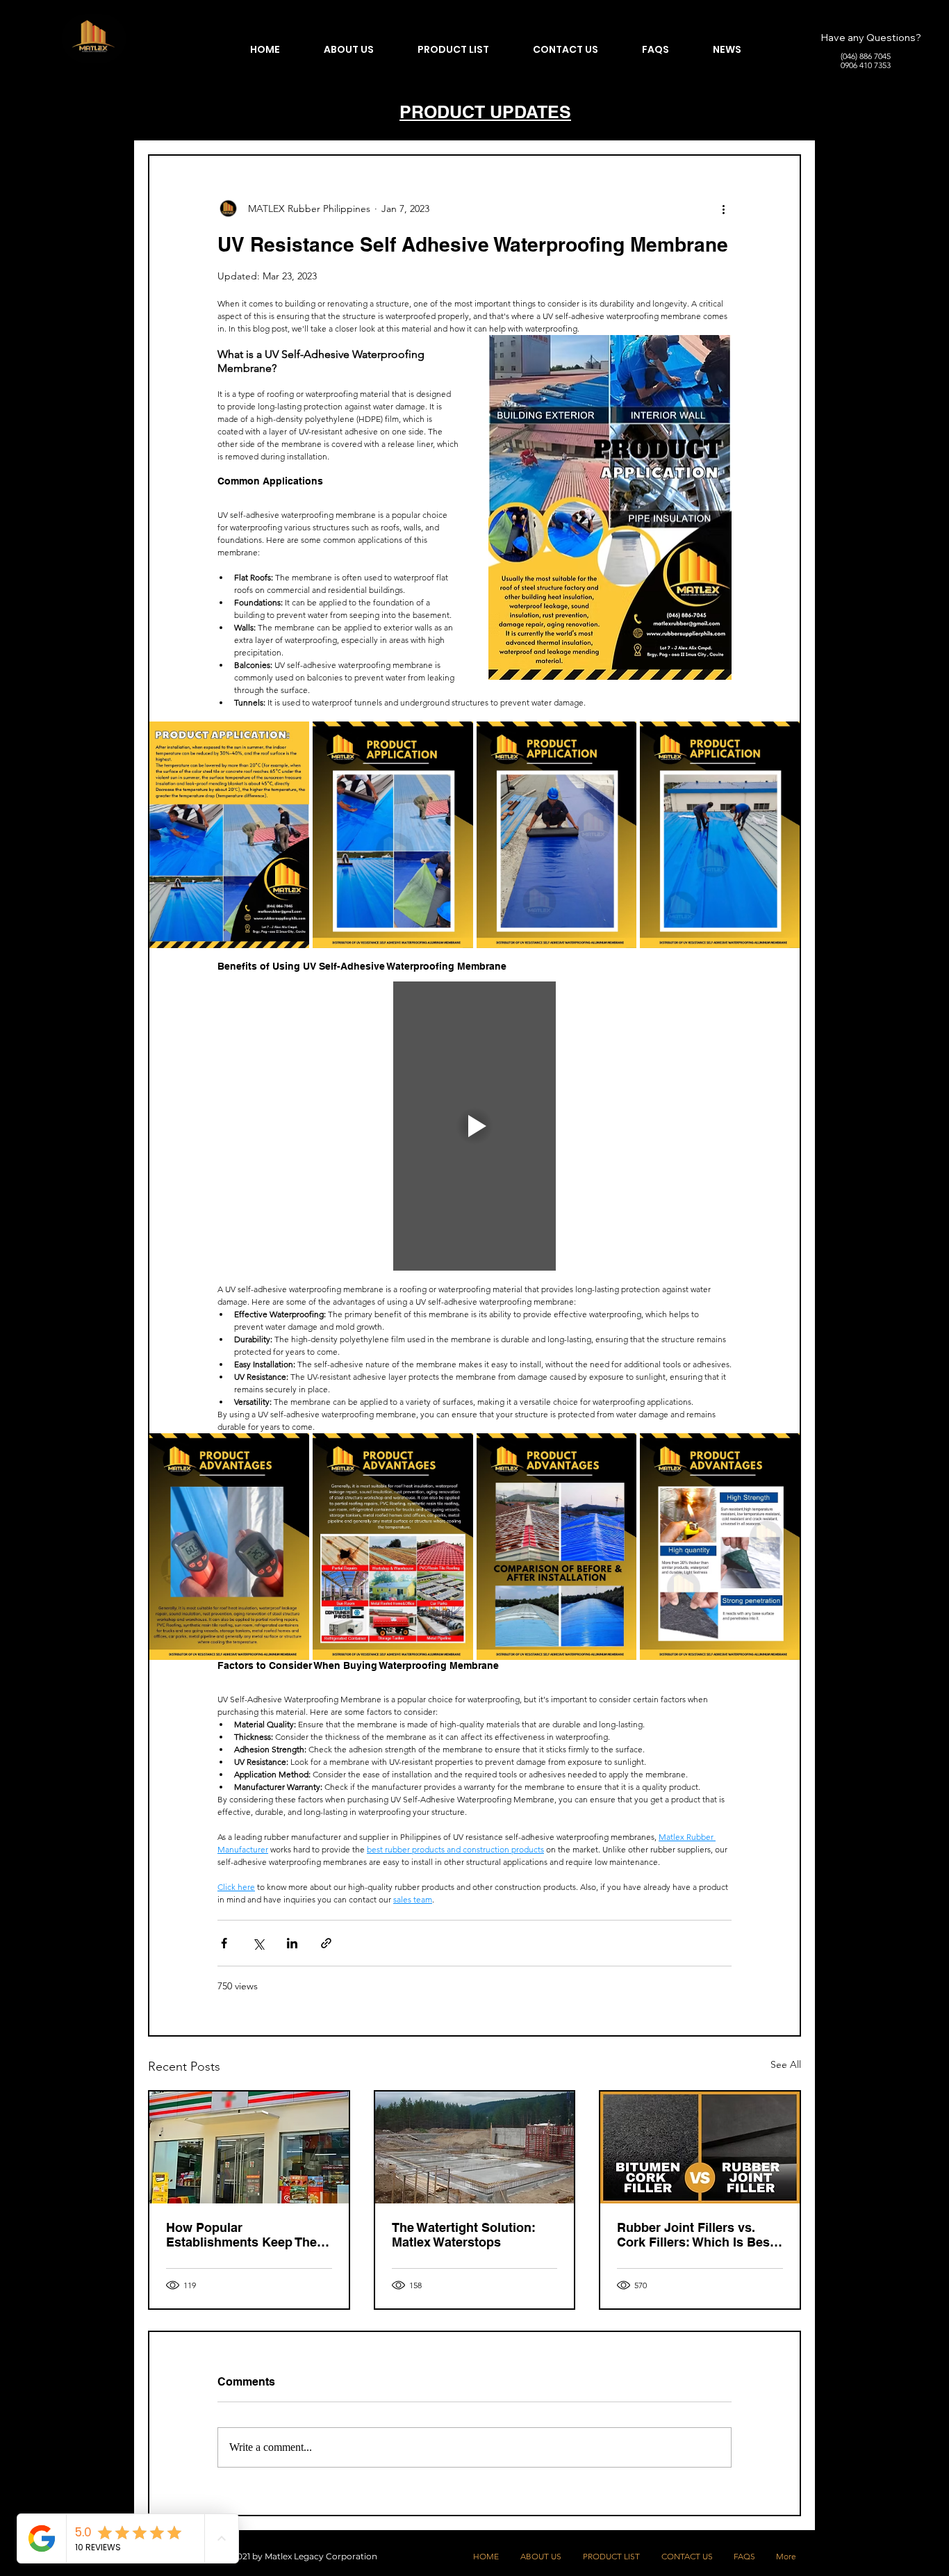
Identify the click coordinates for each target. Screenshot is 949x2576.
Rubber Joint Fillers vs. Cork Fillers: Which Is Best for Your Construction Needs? (695, 2235)
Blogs (158, 113)
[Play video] (474, 1126)
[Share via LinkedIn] (292, 1943)
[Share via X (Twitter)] (258, 1943)
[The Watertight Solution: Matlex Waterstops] (475, 2147)
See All (786, 2064)
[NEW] (94, 39)
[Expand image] (229, 835)
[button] (783, 113)
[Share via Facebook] (224, 1943)
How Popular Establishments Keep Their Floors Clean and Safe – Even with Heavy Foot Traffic (246, 2235)
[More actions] (723, 209)
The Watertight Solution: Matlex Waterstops (464, 2235)
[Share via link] (326, 1943)
